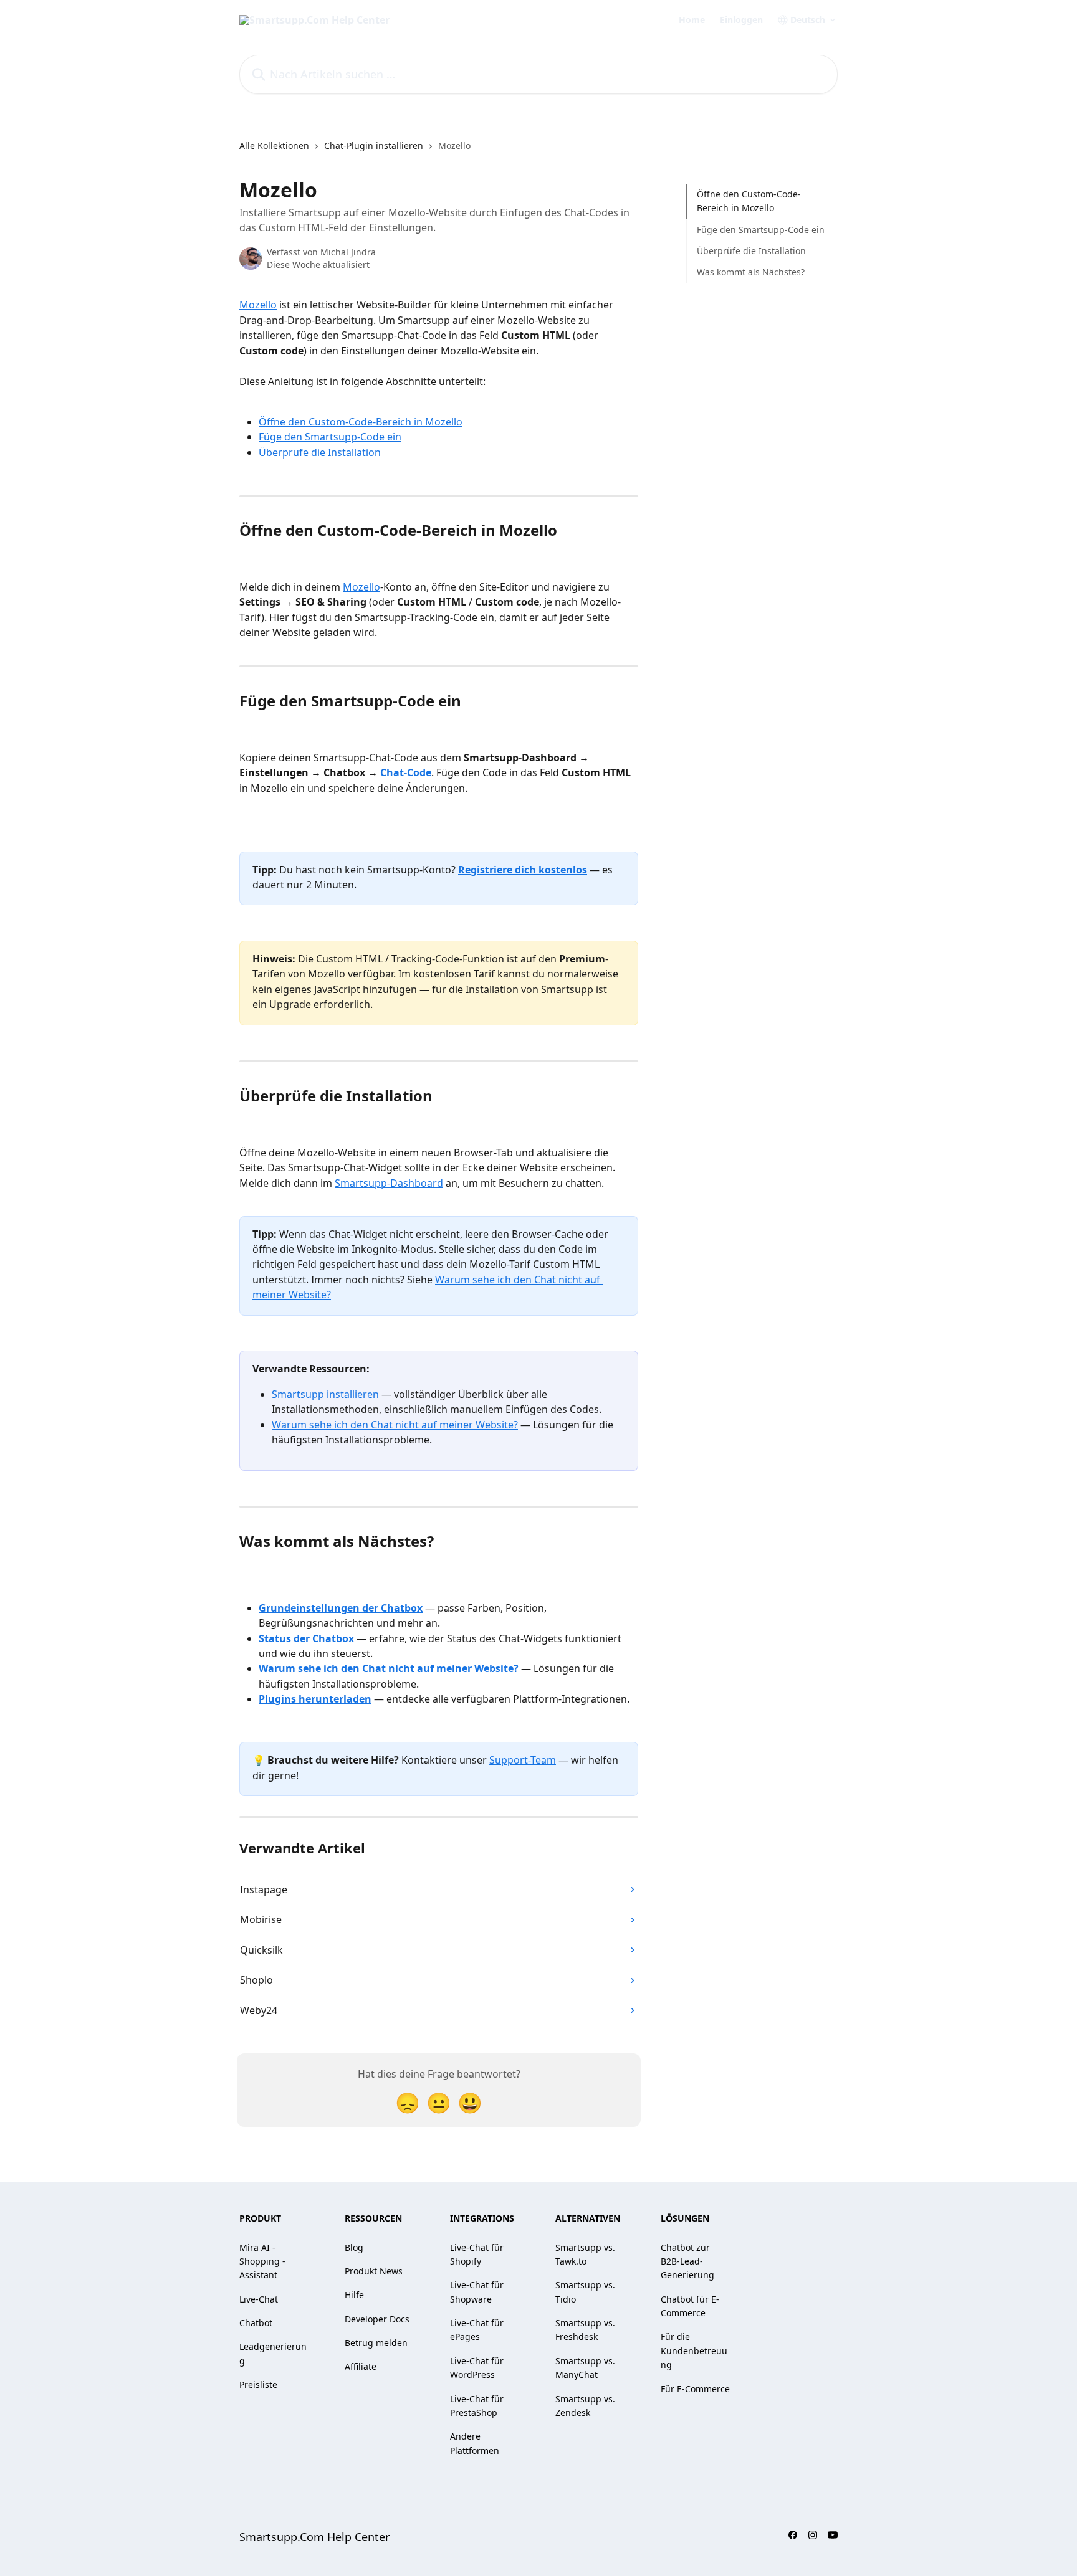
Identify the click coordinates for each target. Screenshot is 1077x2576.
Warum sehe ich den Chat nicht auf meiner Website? (395, 1425)
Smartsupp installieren (325, 1394)
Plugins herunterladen (315, 1699)
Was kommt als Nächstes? (751, 272)
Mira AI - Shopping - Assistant (262, 2261)
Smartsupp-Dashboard (389, 1183)
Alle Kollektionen (274, 145)
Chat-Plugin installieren (374, 145)
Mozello (258, 305)
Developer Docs (377, 2319)
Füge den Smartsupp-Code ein (330, 437)
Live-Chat (259, 2299)
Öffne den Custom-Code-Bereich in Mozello (361, 422)
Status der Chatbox (306, 1638)
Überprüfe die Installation (320, 452)
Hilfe (354, 2295)
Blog (354, 2247)
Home (692, 20)
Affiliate (361, 2366)
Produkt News (374, 2271)
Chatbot (256, 2323)
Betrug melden (376, 2343)
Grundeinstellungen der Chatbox (341, 1608)
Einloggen (741, 20)
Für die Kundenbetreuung (694, 2350)
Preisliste (258, 2384)
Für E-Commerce (695, 2389)
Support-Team (523, 1760)
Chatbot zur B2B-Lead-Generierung (687, 2261)
